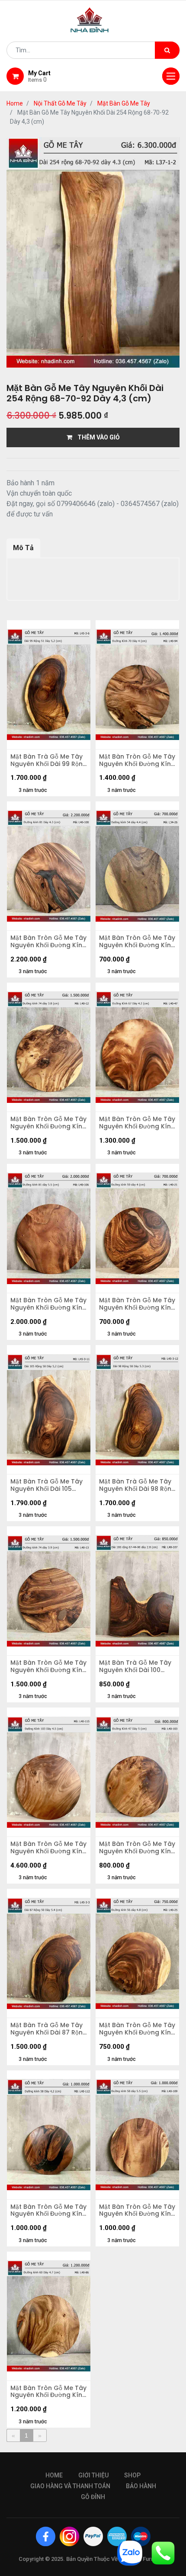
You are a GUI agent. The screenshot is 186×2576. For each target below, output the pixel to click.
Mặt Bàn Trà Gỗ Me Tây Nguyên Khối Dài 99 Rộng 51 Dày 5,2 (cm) (49, 760)
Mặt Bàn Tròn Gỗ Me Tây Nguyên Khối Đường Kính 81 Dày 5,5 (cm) (48, 1304)
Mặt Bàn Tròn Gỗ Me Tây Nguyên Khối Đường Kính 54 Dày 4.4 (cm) (137, 942)
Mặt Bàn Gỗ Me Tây (124, 103)
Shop (132, 2475)
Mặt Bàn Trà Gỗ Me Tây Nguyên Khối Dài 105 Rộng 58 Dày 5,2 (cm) (46, 1485)
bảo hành (141, 2486)
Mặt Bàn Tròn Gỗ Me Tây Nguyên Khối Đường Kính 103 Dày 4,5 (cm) (48, 1848)
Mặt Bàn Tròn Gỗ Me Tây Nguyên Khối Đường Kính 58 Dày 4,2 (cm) (48, 2211)
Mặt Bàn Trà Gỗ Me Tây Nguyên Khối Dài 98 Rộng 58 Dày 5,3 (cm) (137, 1485)
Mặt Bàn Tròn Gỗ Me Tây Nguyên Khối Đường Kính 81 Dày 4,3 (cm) (48, 942)
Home (15, 103)
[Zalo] (130, 2552)
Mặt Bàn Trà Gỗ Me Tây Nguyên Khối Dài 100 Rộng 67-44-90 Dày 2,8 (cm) (136, 1666)
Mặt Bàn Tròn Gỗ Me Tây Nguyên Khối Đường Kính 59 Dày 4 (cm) (137, 1304)
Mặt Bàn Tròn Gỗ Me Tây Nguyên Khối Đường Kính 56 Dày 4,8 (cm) (137, 2029)
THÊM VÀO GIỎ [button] (96, 437)
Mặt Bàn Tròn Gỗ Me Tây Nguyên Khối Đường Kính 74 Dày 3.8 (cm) (48, 1123)
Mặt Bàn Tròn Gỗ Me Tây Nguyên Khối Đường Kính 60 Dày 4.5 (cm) (48, 2392)
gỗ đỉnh (93, 2497)
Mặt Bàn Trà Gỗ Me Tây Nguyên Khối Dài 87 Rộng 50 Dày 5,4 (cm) (49, 2029)
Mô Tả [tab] (23, 548)
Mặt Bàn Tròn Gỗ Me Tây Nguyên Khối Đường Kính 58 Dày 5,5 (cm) (137, 2211)
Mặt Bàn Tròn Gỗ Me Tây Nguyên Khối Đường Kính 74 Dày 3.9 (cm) (48, 1666)
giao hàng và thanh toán (70, 2486)
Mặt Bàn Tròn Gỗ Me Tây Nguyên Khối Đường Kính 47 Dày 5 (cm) (137, 1848)
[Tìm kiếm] (167, 50)
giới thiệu (93, 2475)
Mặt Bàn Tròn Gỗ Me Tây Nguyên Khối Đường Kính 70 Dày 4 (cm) (137, 760)
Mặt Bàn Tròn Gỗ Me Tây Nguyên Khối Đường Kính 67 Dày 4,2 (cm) (137, 1123)
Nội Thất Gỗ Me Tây (60, 103)
